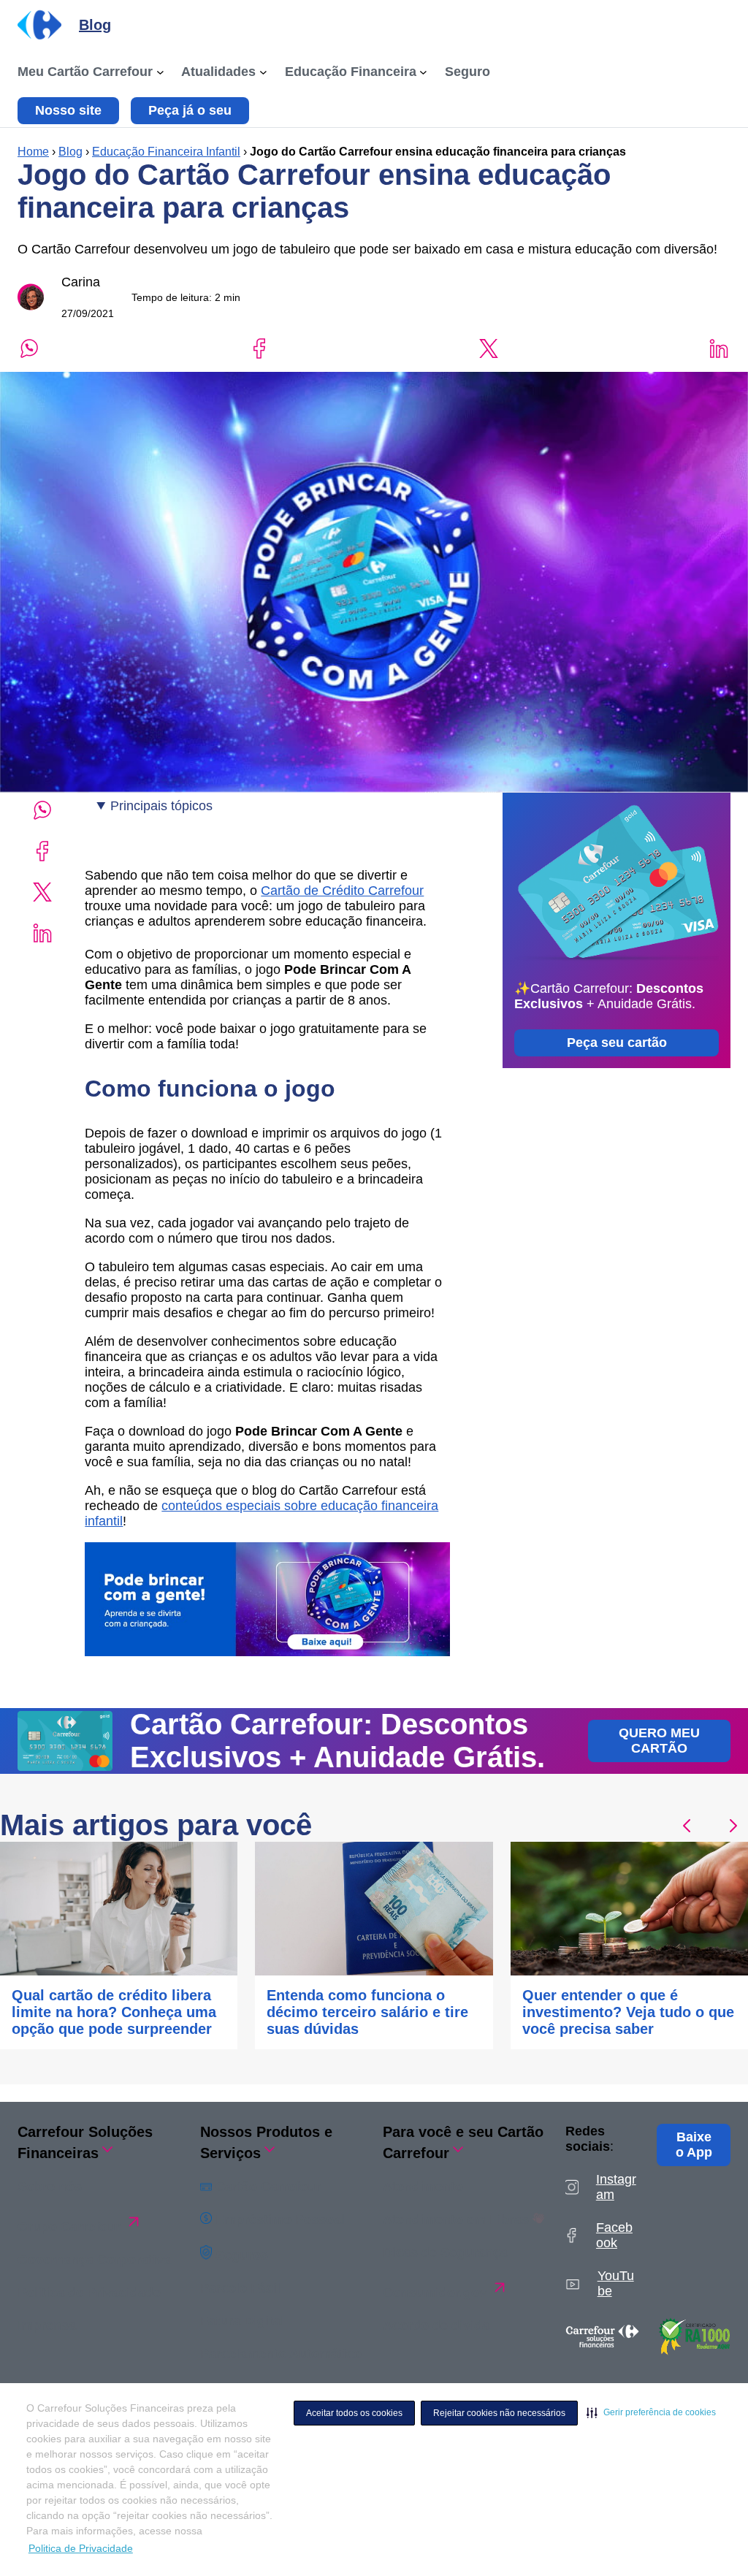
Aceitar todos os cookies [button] (354, 2413)
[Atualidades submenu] (263, 72)
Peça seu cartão (617, 1043)
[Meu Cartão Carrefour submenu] (160, 72)
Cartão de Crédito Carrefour (342, 891)
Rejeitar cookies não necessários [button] (499, 2413)
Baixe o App (694, 2145)
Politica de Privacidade (81, 2548)
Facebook (614, 2235)
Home (33, 152)
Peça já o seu (190, 110)
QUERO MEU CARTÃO (659, 1741)
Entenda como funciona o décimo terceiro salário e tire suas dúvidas (367, 2012)
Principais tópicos (161, 806)
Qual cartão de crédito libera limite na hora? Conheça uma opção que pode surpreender (114, 2012)
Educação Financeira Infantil (166, 152)
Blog (70, 152)
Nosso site (68, 110)
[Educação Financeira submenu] (423, 72)
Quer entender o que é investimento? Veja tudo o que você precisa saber (628, 2012)
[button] (651, 2412)
